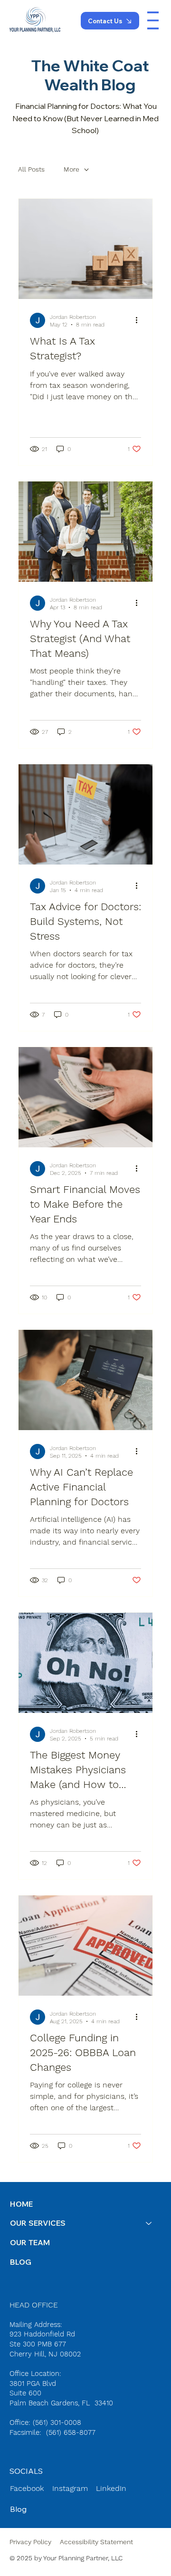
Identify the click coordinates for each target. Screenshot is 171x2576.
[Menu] (153, 20)
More (71, 169)
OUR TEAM (30, 2242)
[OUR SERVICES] (149, 2223)
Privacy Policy (30, 2542)
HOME (21, 2204)
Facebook (27, 2488)
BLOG (21, 2262)
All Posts (31, 169)
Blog (18, 2509)
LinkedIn (111, 2488)
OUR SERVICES (38, 2223)
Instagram (70, 2488)
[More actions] (140, 320)
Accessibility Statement (96, 2542)
